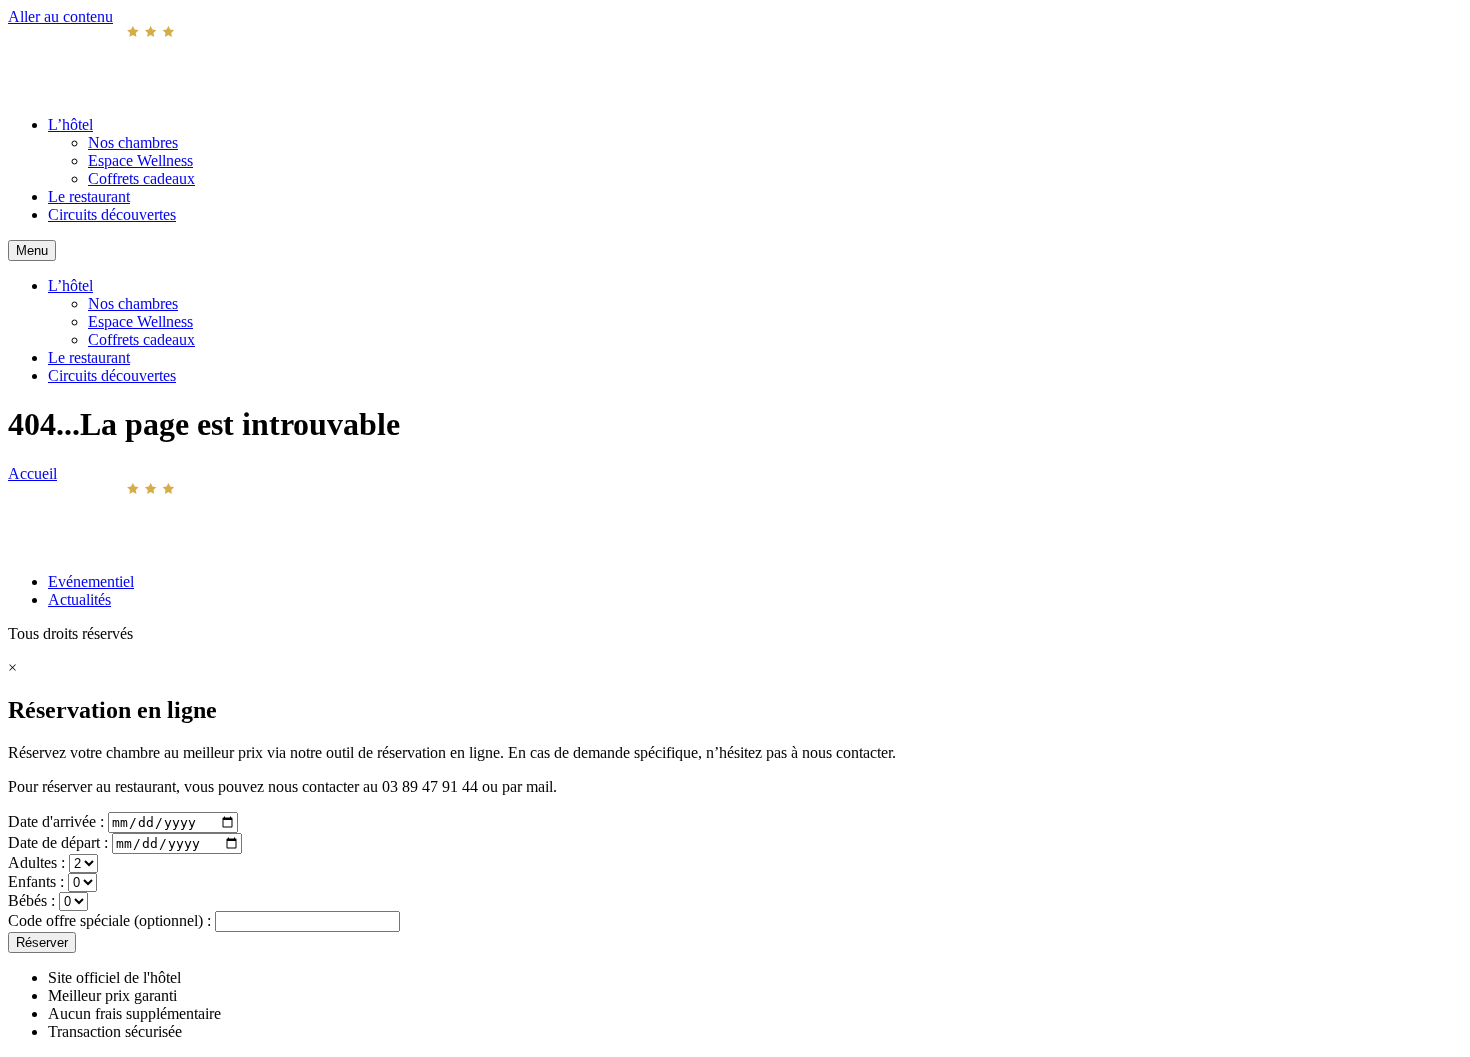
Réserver (42, 942)
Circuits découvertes (112, 214)
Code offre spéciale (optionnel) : (111, 920)
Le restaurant (89, 196)
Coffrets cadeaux (141, 178)
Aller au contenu (60, 16)
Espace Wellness (140, 160)
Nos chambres (133, 142)
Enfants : (38, 881)
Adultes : (38, 862)
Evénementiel (91, 581)
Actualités (79, 599)
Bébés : (33, 900)
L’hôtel (70, 124)
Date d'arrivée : (58, 821)
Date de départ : (60, 842)
